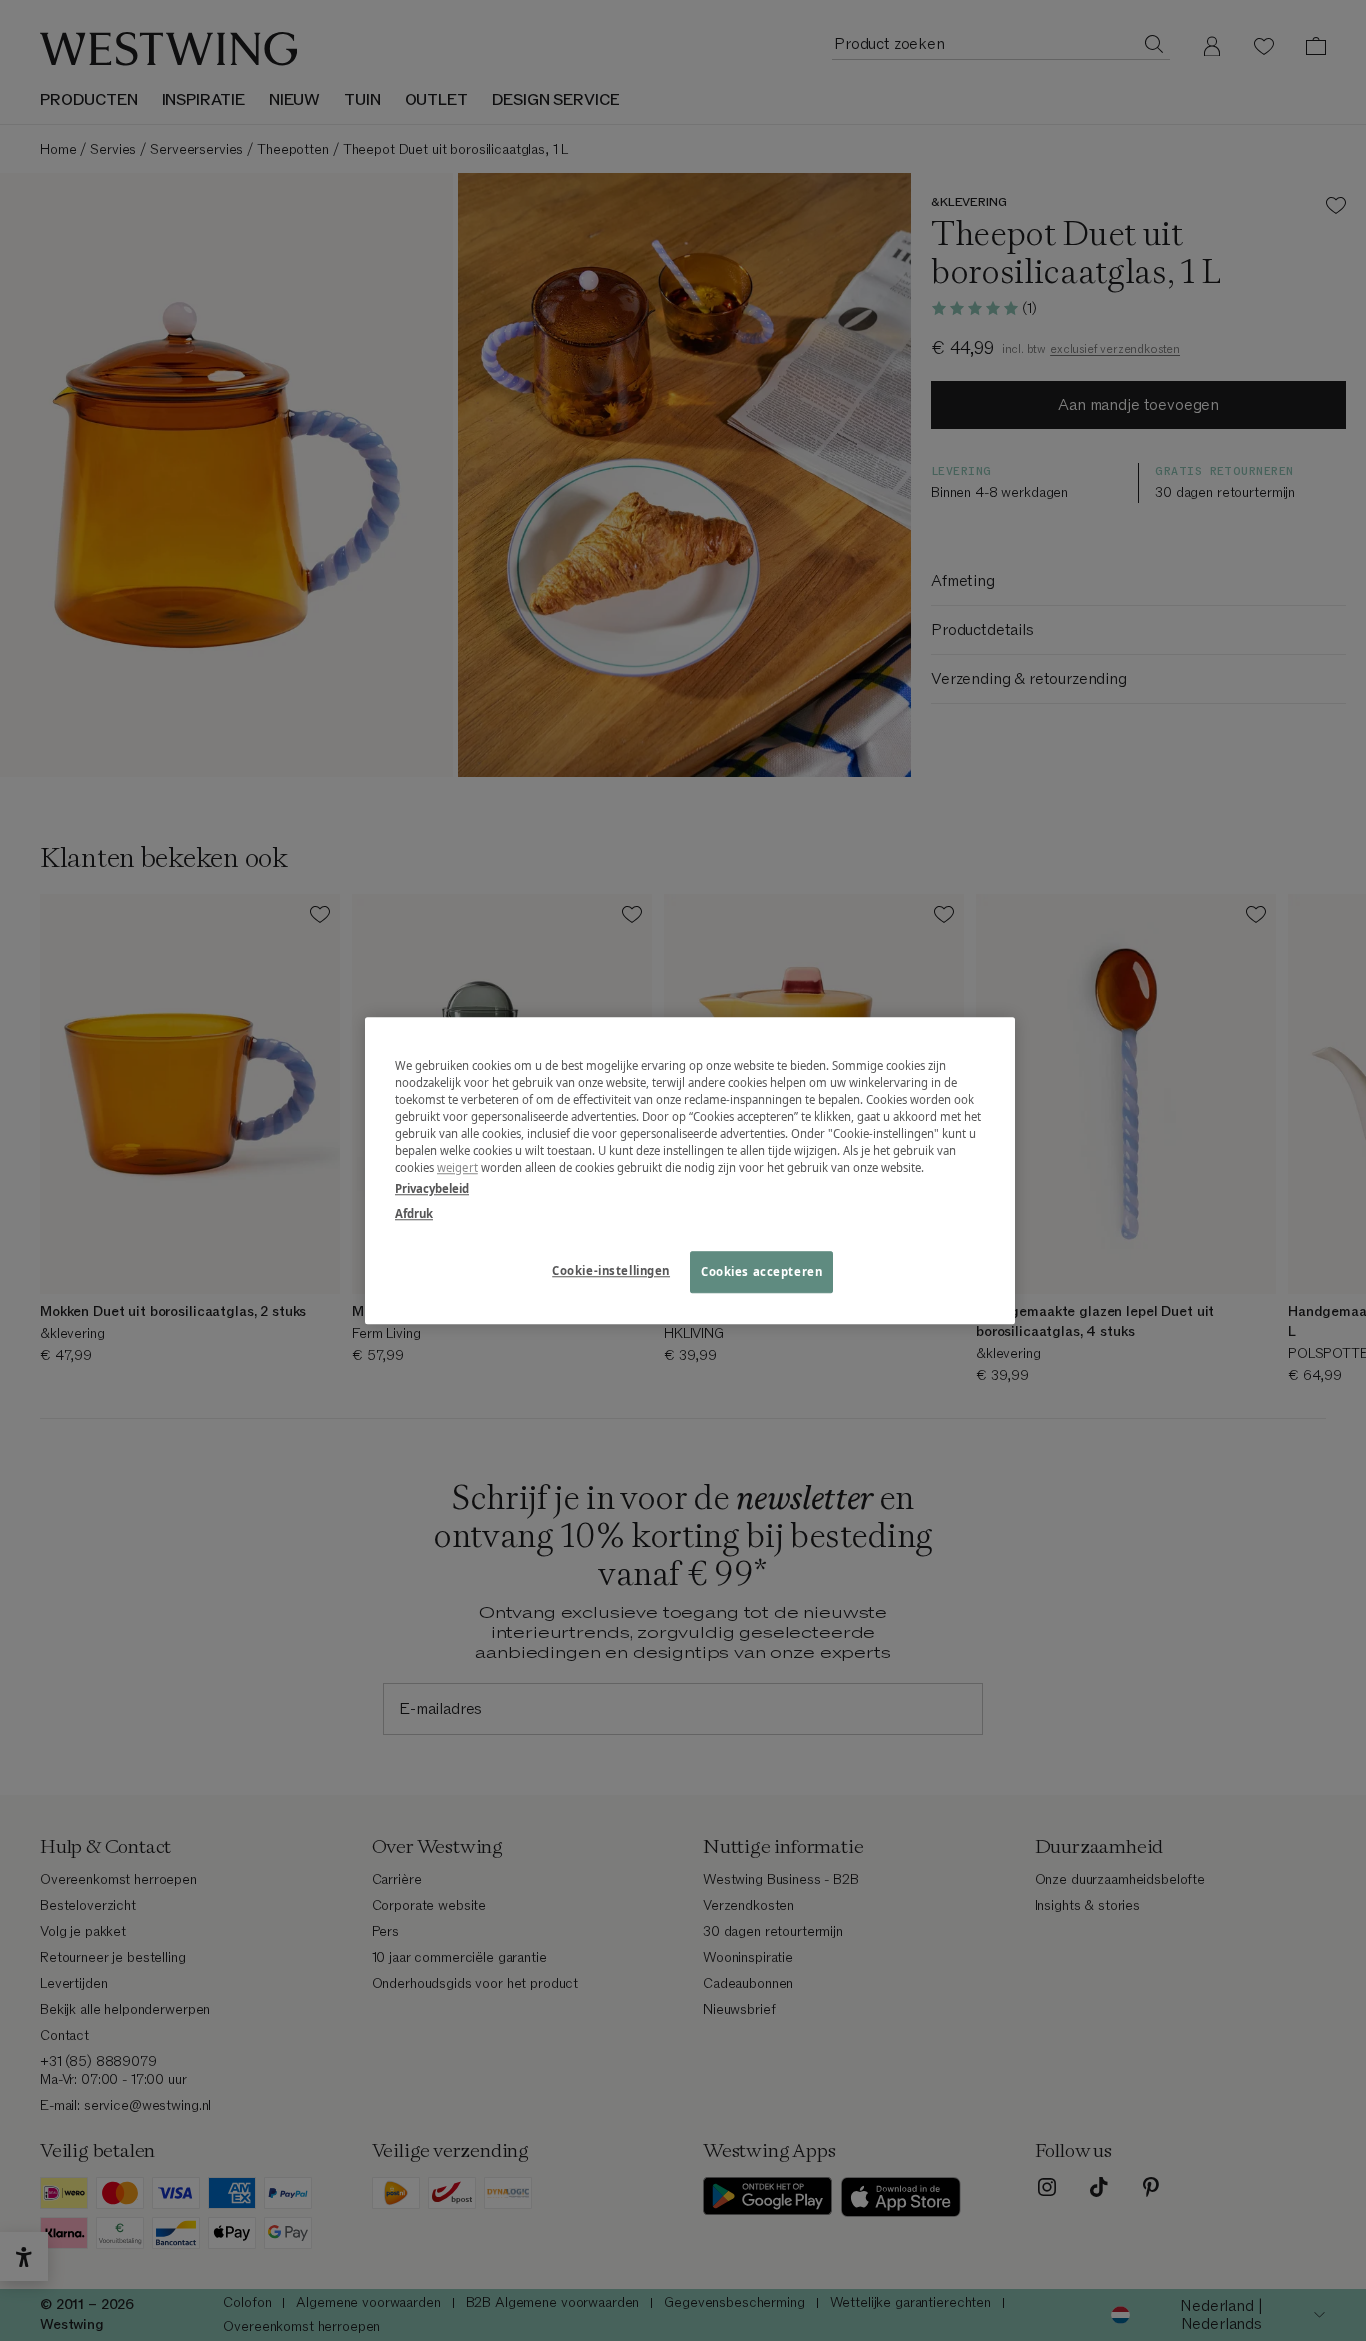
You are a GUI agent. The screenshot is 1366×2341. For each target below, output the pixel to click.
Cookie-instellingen (611, 1270)
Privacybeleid (432, 1188)
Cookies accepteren (761, 1271)
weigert (457, 1167)
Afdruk (414, 1213)
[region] (690, 1170)
